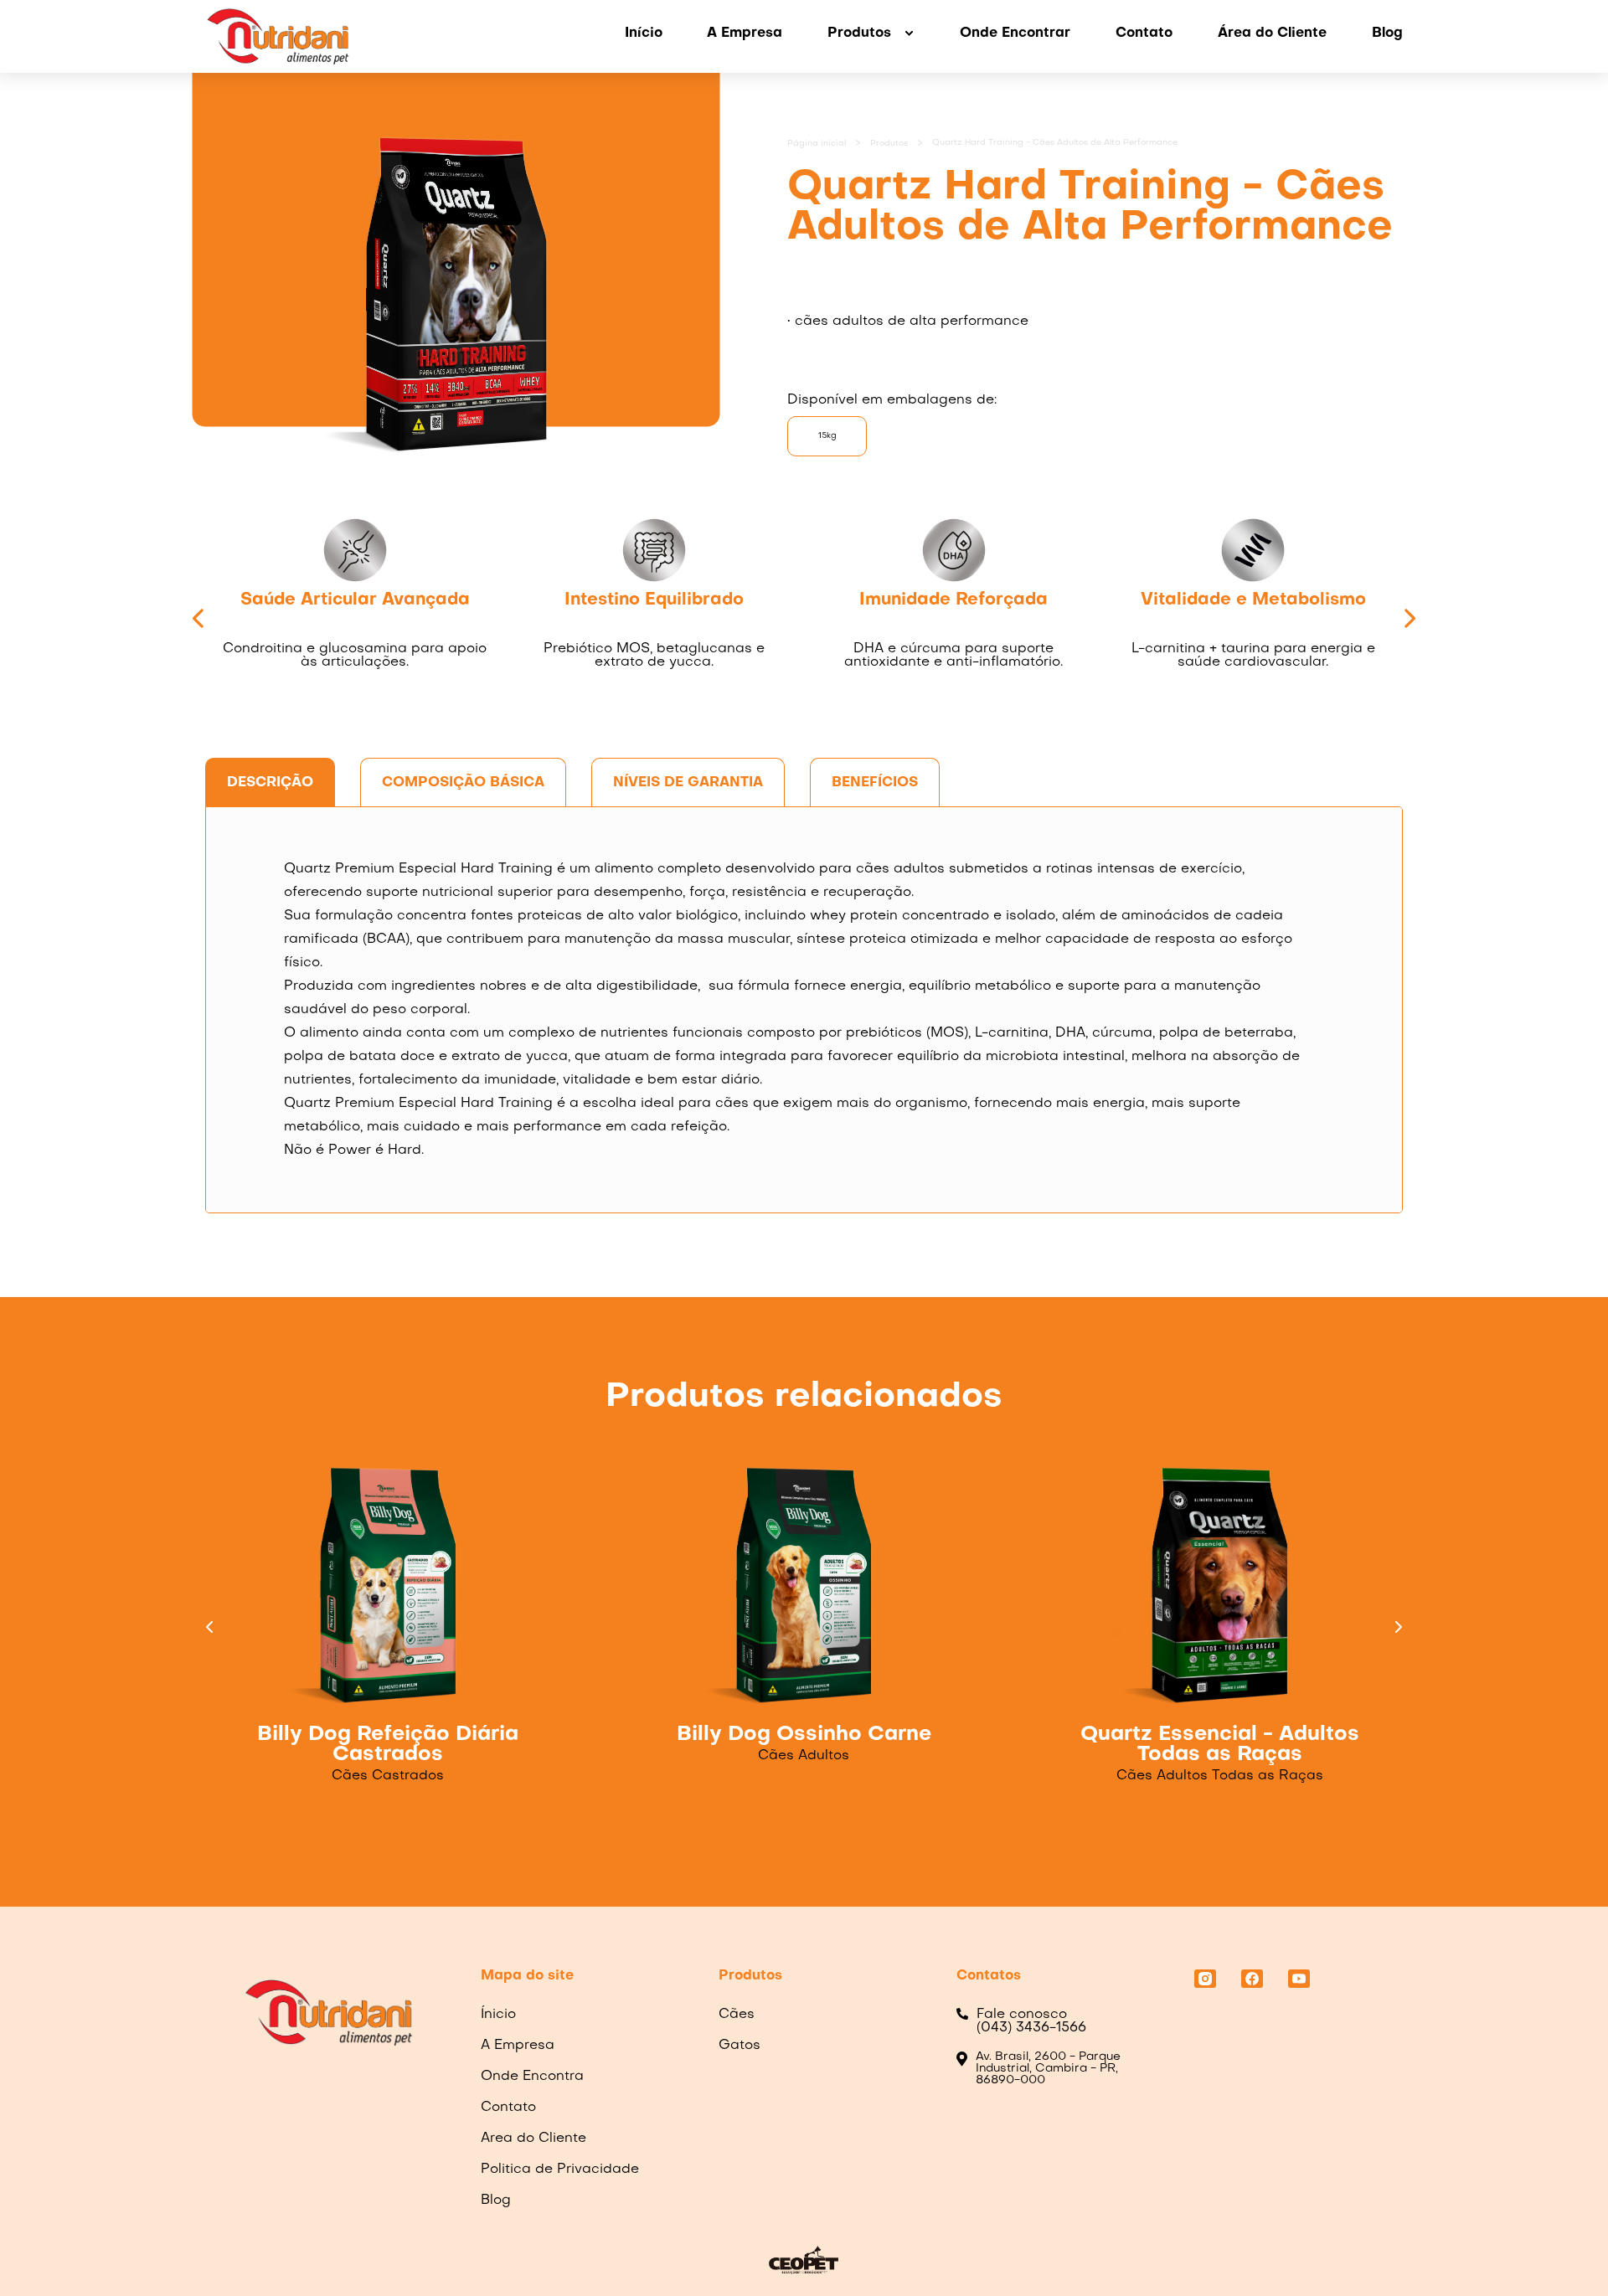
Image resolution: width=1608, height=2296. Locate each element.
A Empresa (745, 33)
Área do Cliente (1272, 33)
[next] (1409, 621)
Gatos (740, 2046)
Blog (1387, 33)
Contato (1144, 33)
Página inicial (817, 144)
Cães (737, 2015)
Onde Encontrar (1015, 33)
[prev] (199, 621)
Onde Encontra (532, 2077)
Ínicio (498, 2015)
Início (644, 33)
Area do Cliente (533, 2139)
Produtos (889, 144)
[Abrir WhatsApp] (1566, 2254)
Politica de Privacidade (560, 2170)
